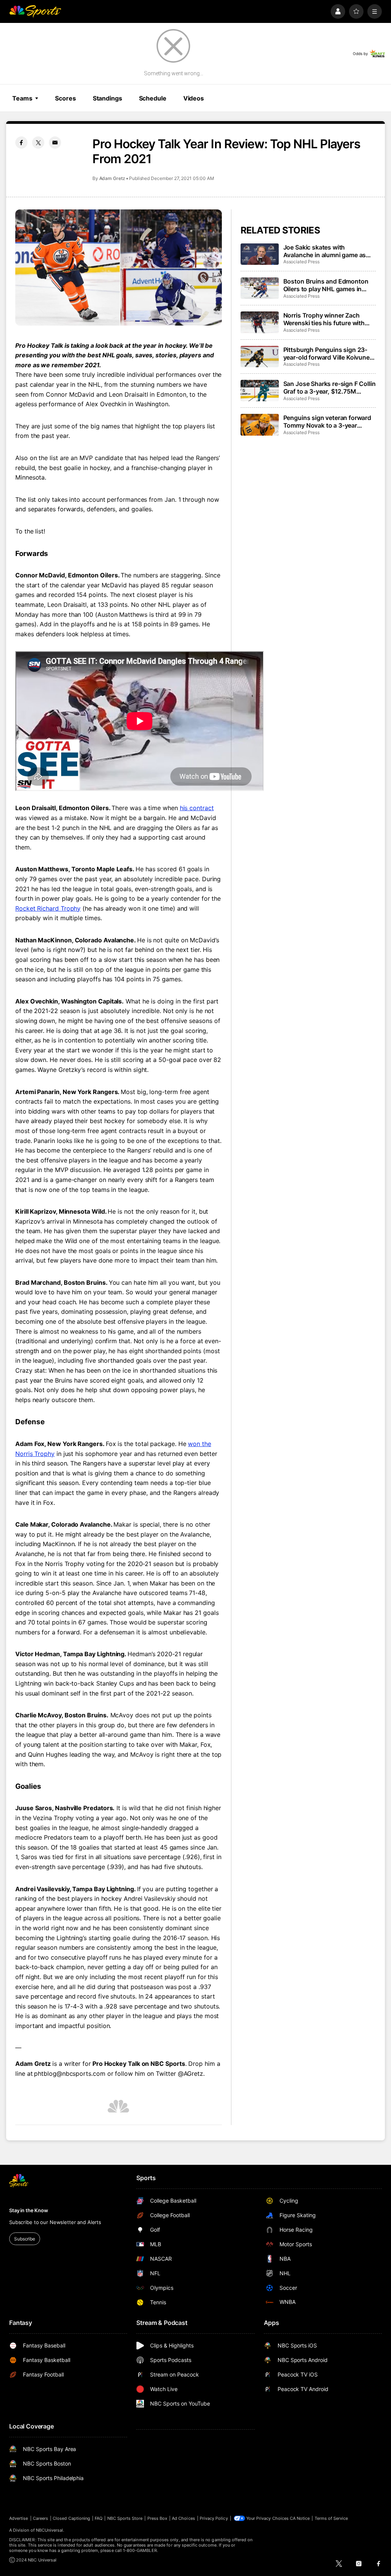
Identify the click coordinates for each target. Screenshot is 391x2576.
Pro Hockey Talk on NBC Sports (139, 2064)
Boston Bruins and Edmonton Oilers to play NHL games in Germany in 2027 (326, 285)
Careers (40, 2518)
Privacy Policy (214, 2518)
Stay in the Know (29, 2210)
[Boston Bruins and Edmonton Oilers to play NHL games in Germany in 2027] (260, 288)
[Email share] (55, 143)
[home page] (35, 11)
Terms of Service (331, 2518)
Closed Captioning (71, 2518)
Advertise (19, 2518)
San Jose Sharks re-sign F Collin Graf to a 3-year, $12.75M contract (330, 387)
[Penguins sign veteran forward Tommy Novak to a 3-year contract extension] (260, 425)
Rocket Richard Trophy (48, 908)
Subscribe (25, 2239)
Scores (65, 98)
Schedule (153, 98)
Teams (22, 98)
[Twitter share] (38, 143)
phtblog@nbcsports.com (69, 2073)
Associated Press (301, 262)
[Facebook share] (21, 143)
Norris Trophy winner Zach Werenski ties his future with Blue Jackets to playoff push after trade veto (324, 319)
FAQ (99, 2518)
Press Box (158, 2518)
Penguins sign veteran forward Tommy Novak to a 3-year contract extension (327, 421)
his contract (197, 808)
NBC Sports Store (125, 2518)
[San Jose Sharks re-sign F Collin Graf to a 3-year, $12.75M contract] (260, 391)
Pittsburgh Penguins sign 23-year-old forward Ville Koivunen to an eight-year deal (328, 353)
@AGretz (191, 2073)
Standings (107, 98)
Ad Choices (183, 2518)
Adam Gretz (112, 178)
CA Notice (300, 2518)
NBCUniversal (50, 2530)
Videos (194, 98)
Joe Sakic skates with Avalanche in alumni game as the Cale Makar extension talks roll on (327, 251)
